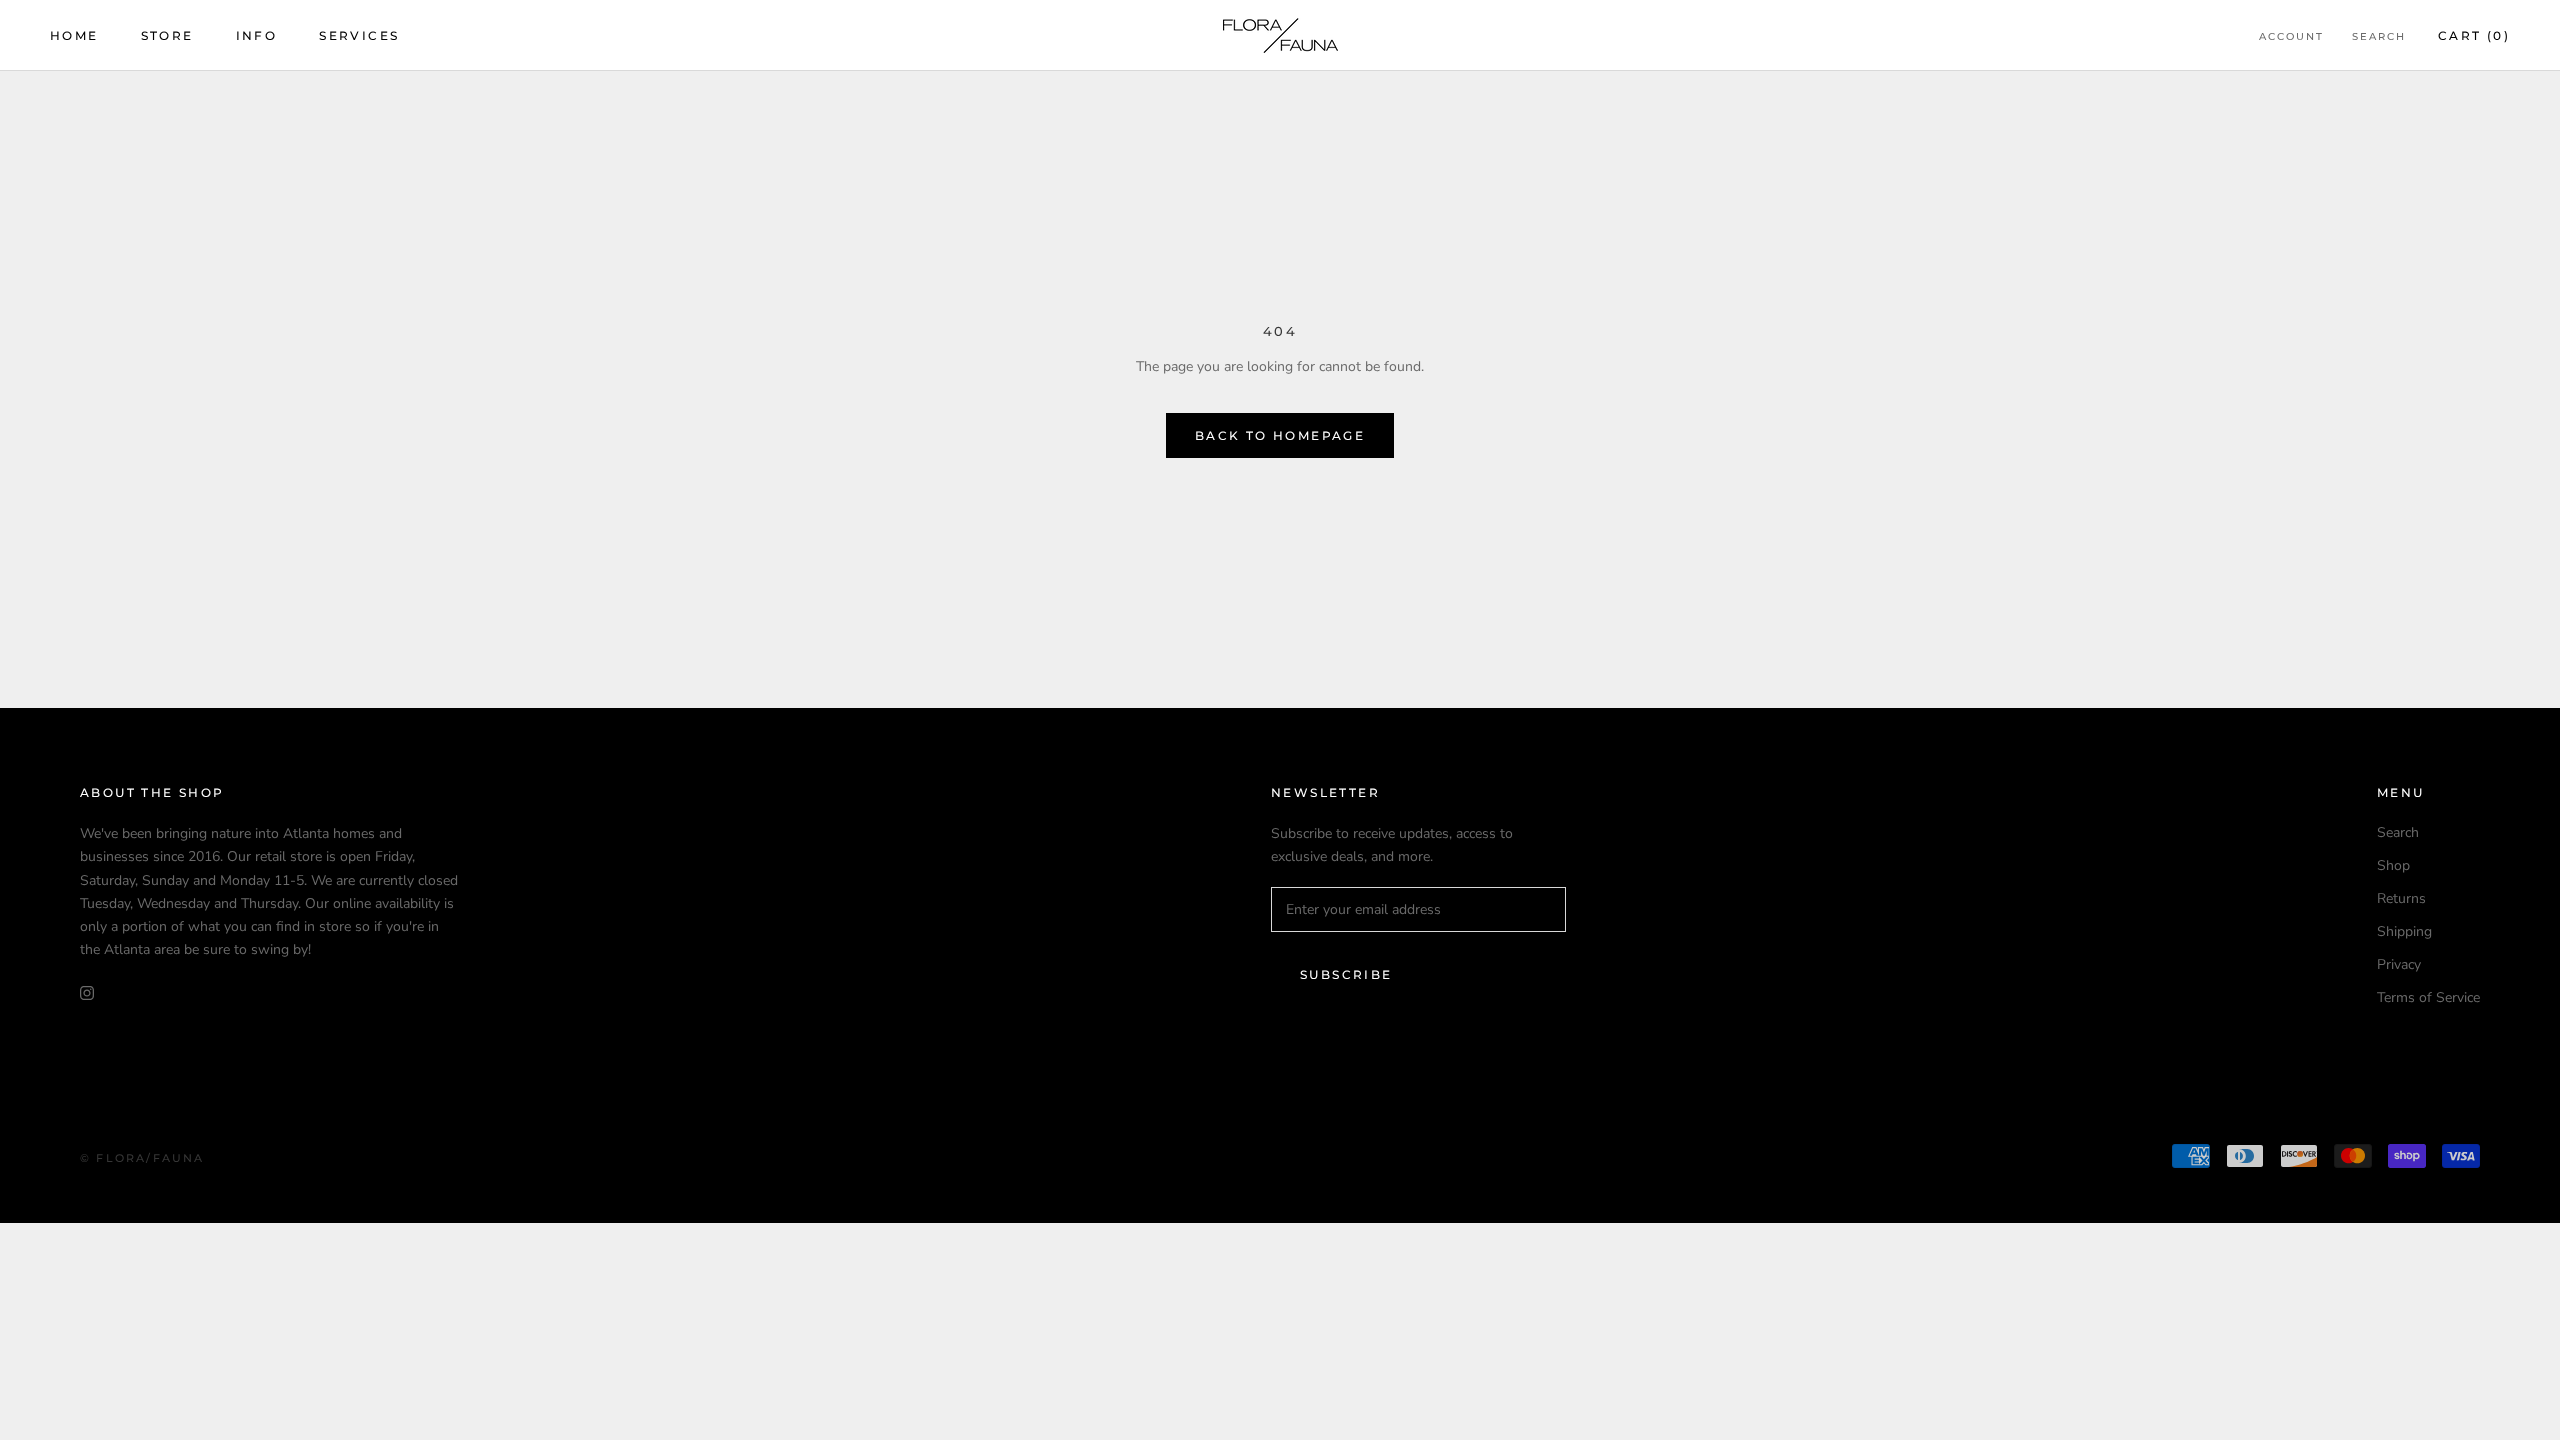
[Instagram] (87, 992)
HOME (74, 35)
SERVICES (359, 35)
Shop (2393, 865)
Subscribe (1346, 974)
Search (2379, 36)
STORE (167, 35)
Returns (2401, 898)
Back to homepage (1280, 435)
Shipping (2404, 931)
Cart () (2474, 35)
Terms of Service (2428, 997)
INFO (257, 35)
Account (2291, 36)
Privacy (2399, 964)
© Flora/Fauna (142, 1158)
